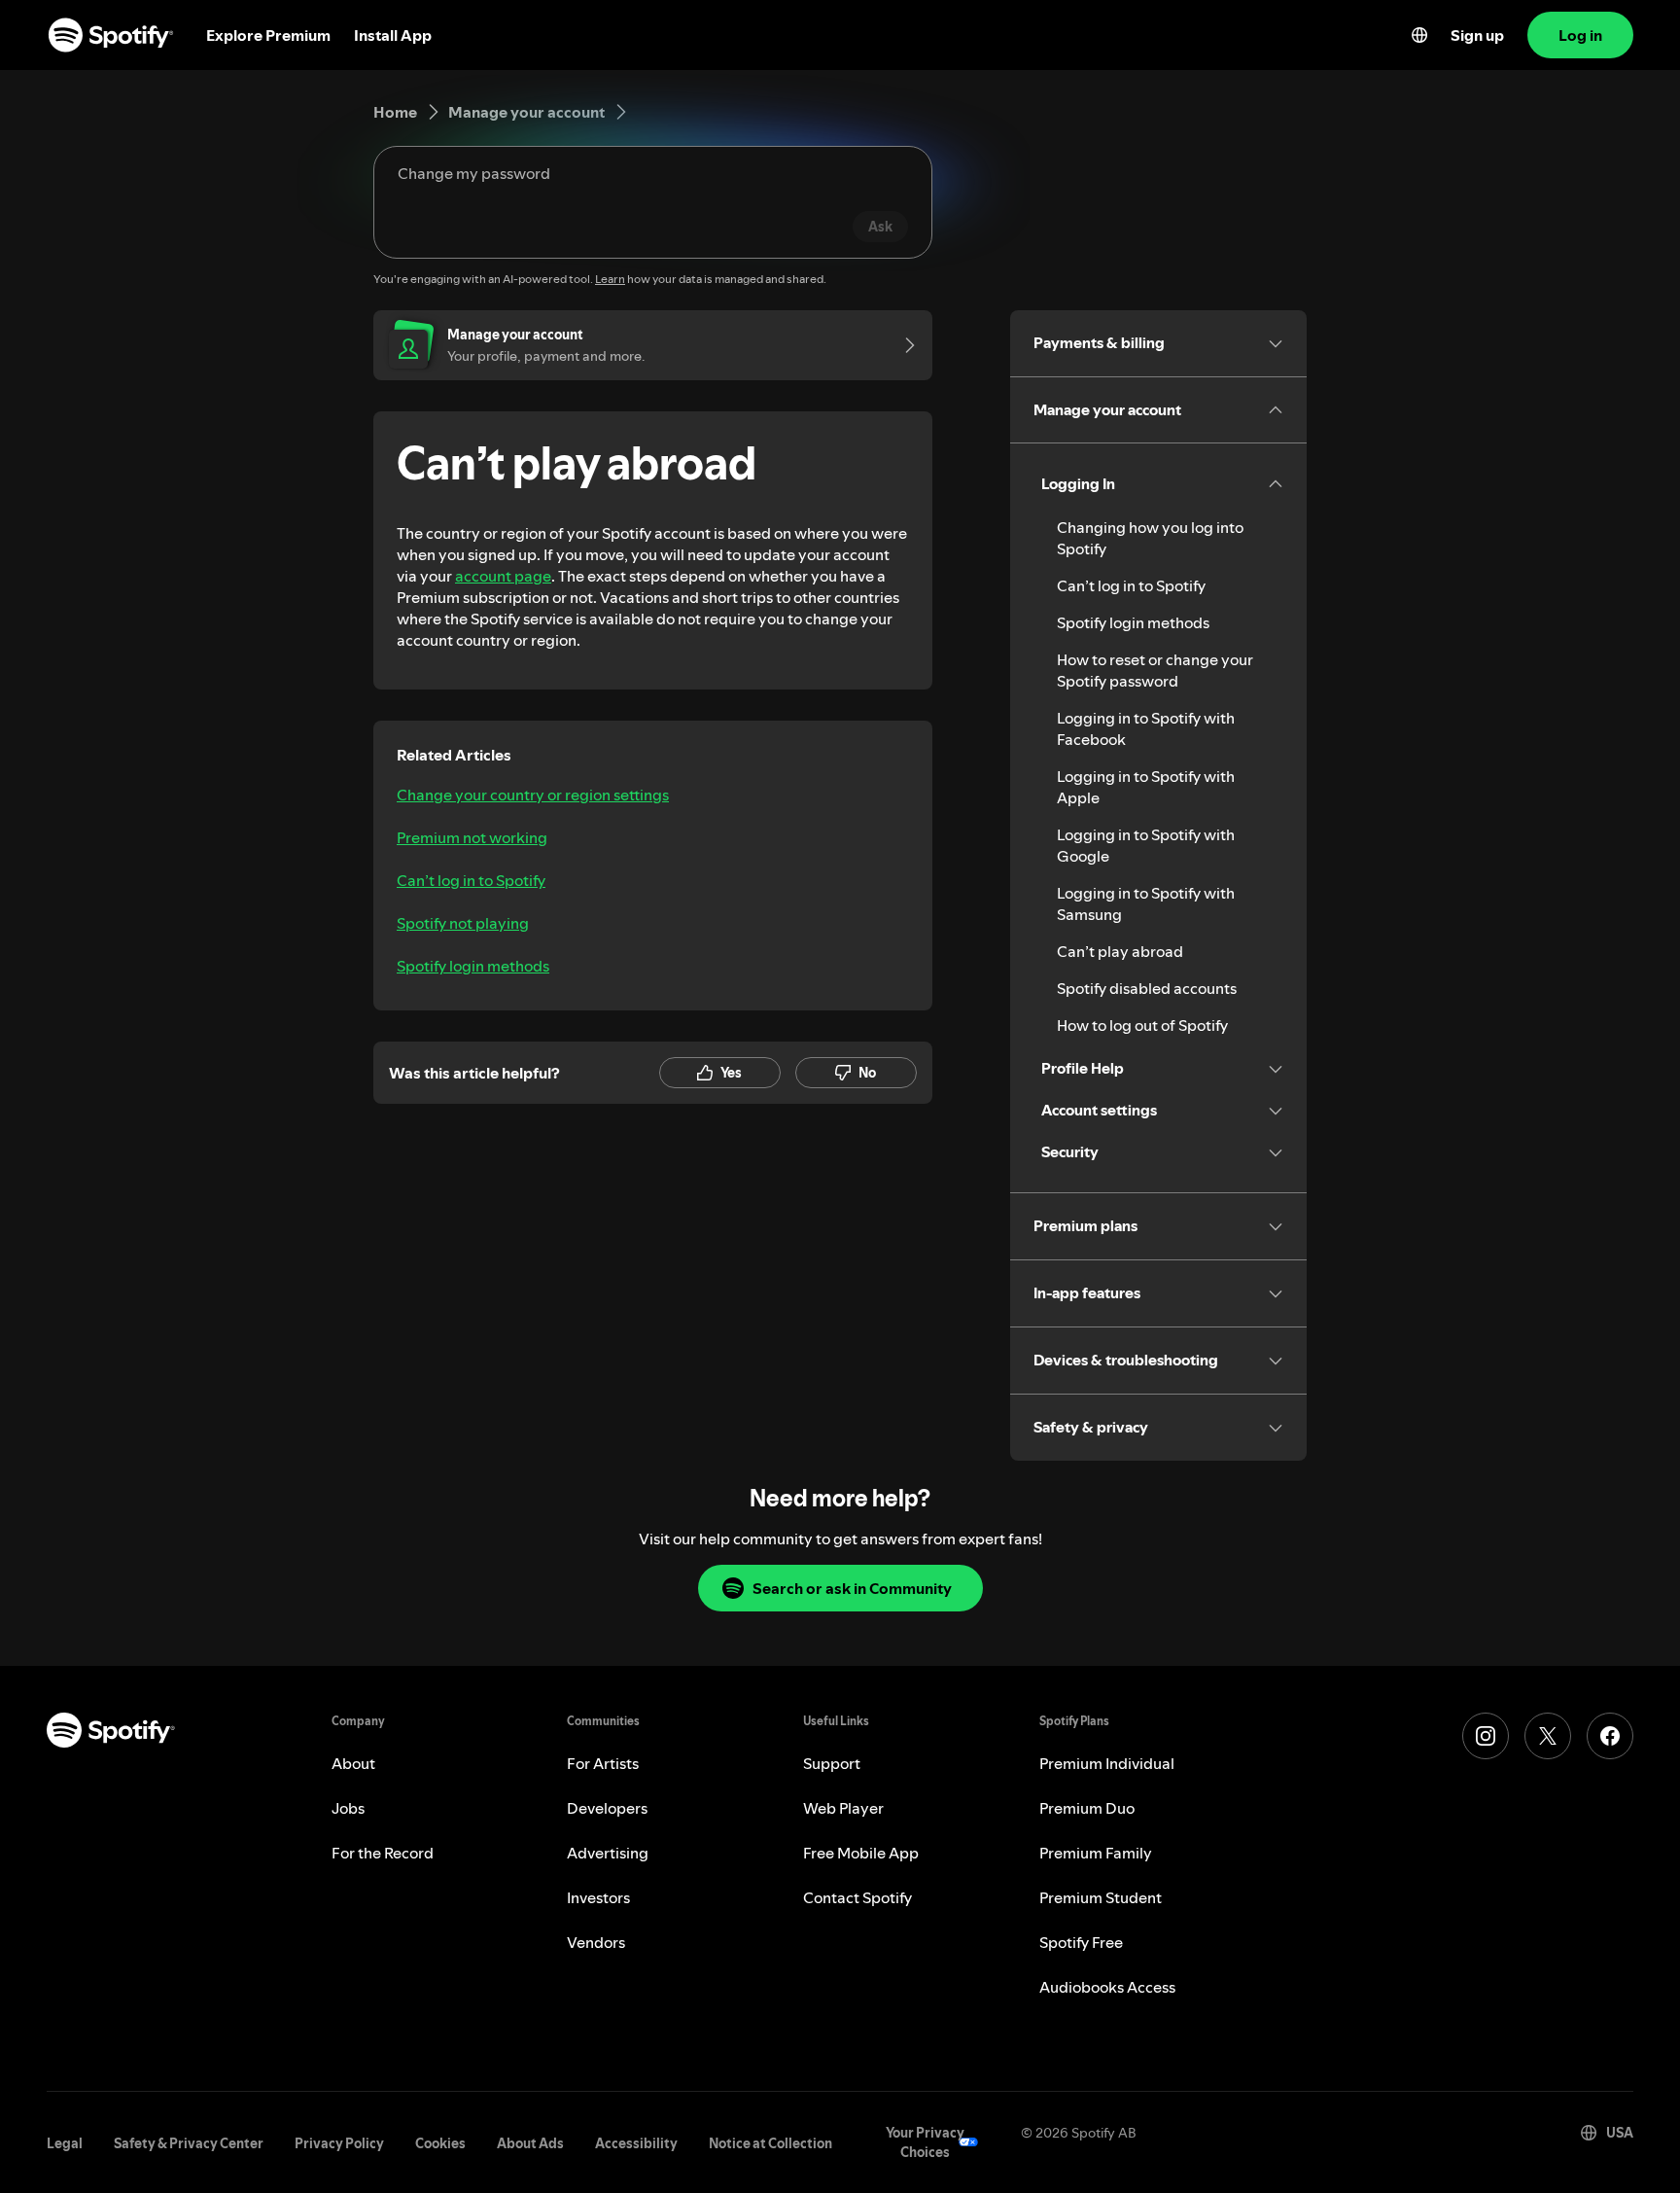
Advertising (608, 1853)
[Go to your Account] (903, 345)
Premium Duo (1087, 1808)
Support (832, 1763)
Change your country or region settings (533, 795)
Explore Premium (268, 35)
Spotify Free (1081, 1942)
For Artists (603, 1763)
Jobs (348, 1808)
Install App (393, 35)
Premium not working (472, 837)
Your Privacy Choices (925, 2142)
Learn (610, 279)
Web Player (843, 1808)
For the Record (383, 1853)
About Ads (530, 2143)
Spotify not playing (463, 923)
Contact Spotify (857, 1897)
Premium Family (1096, 1853)
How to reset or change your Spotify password (1155, 670)
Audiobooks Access (1107, 1987)
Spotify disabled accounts (1147, 988)
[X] (1548, 1736)
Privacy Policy (339, 2143)
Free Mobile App (861, 1853)
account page (503, 576)
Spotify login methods (473, 966)
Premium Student (1101, 1897)
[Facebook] (1610, 1736)
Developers (607, 1808)
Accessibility (636, 2143)
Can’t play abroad (1120, 951)
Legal (65, 2143)
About (353, 1763)
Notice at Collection (770, 2143)
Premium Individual (1107, 1763)
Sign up (1477, 35)
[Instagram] (1486, 1736)
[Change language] (1419, 35)
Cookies (440, 2143)
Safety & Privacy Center (189, 2143)
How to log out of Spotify (1142, 1025)
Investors (598, 1897)
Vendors (596, 1942)
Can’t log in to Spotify (471, 880)
